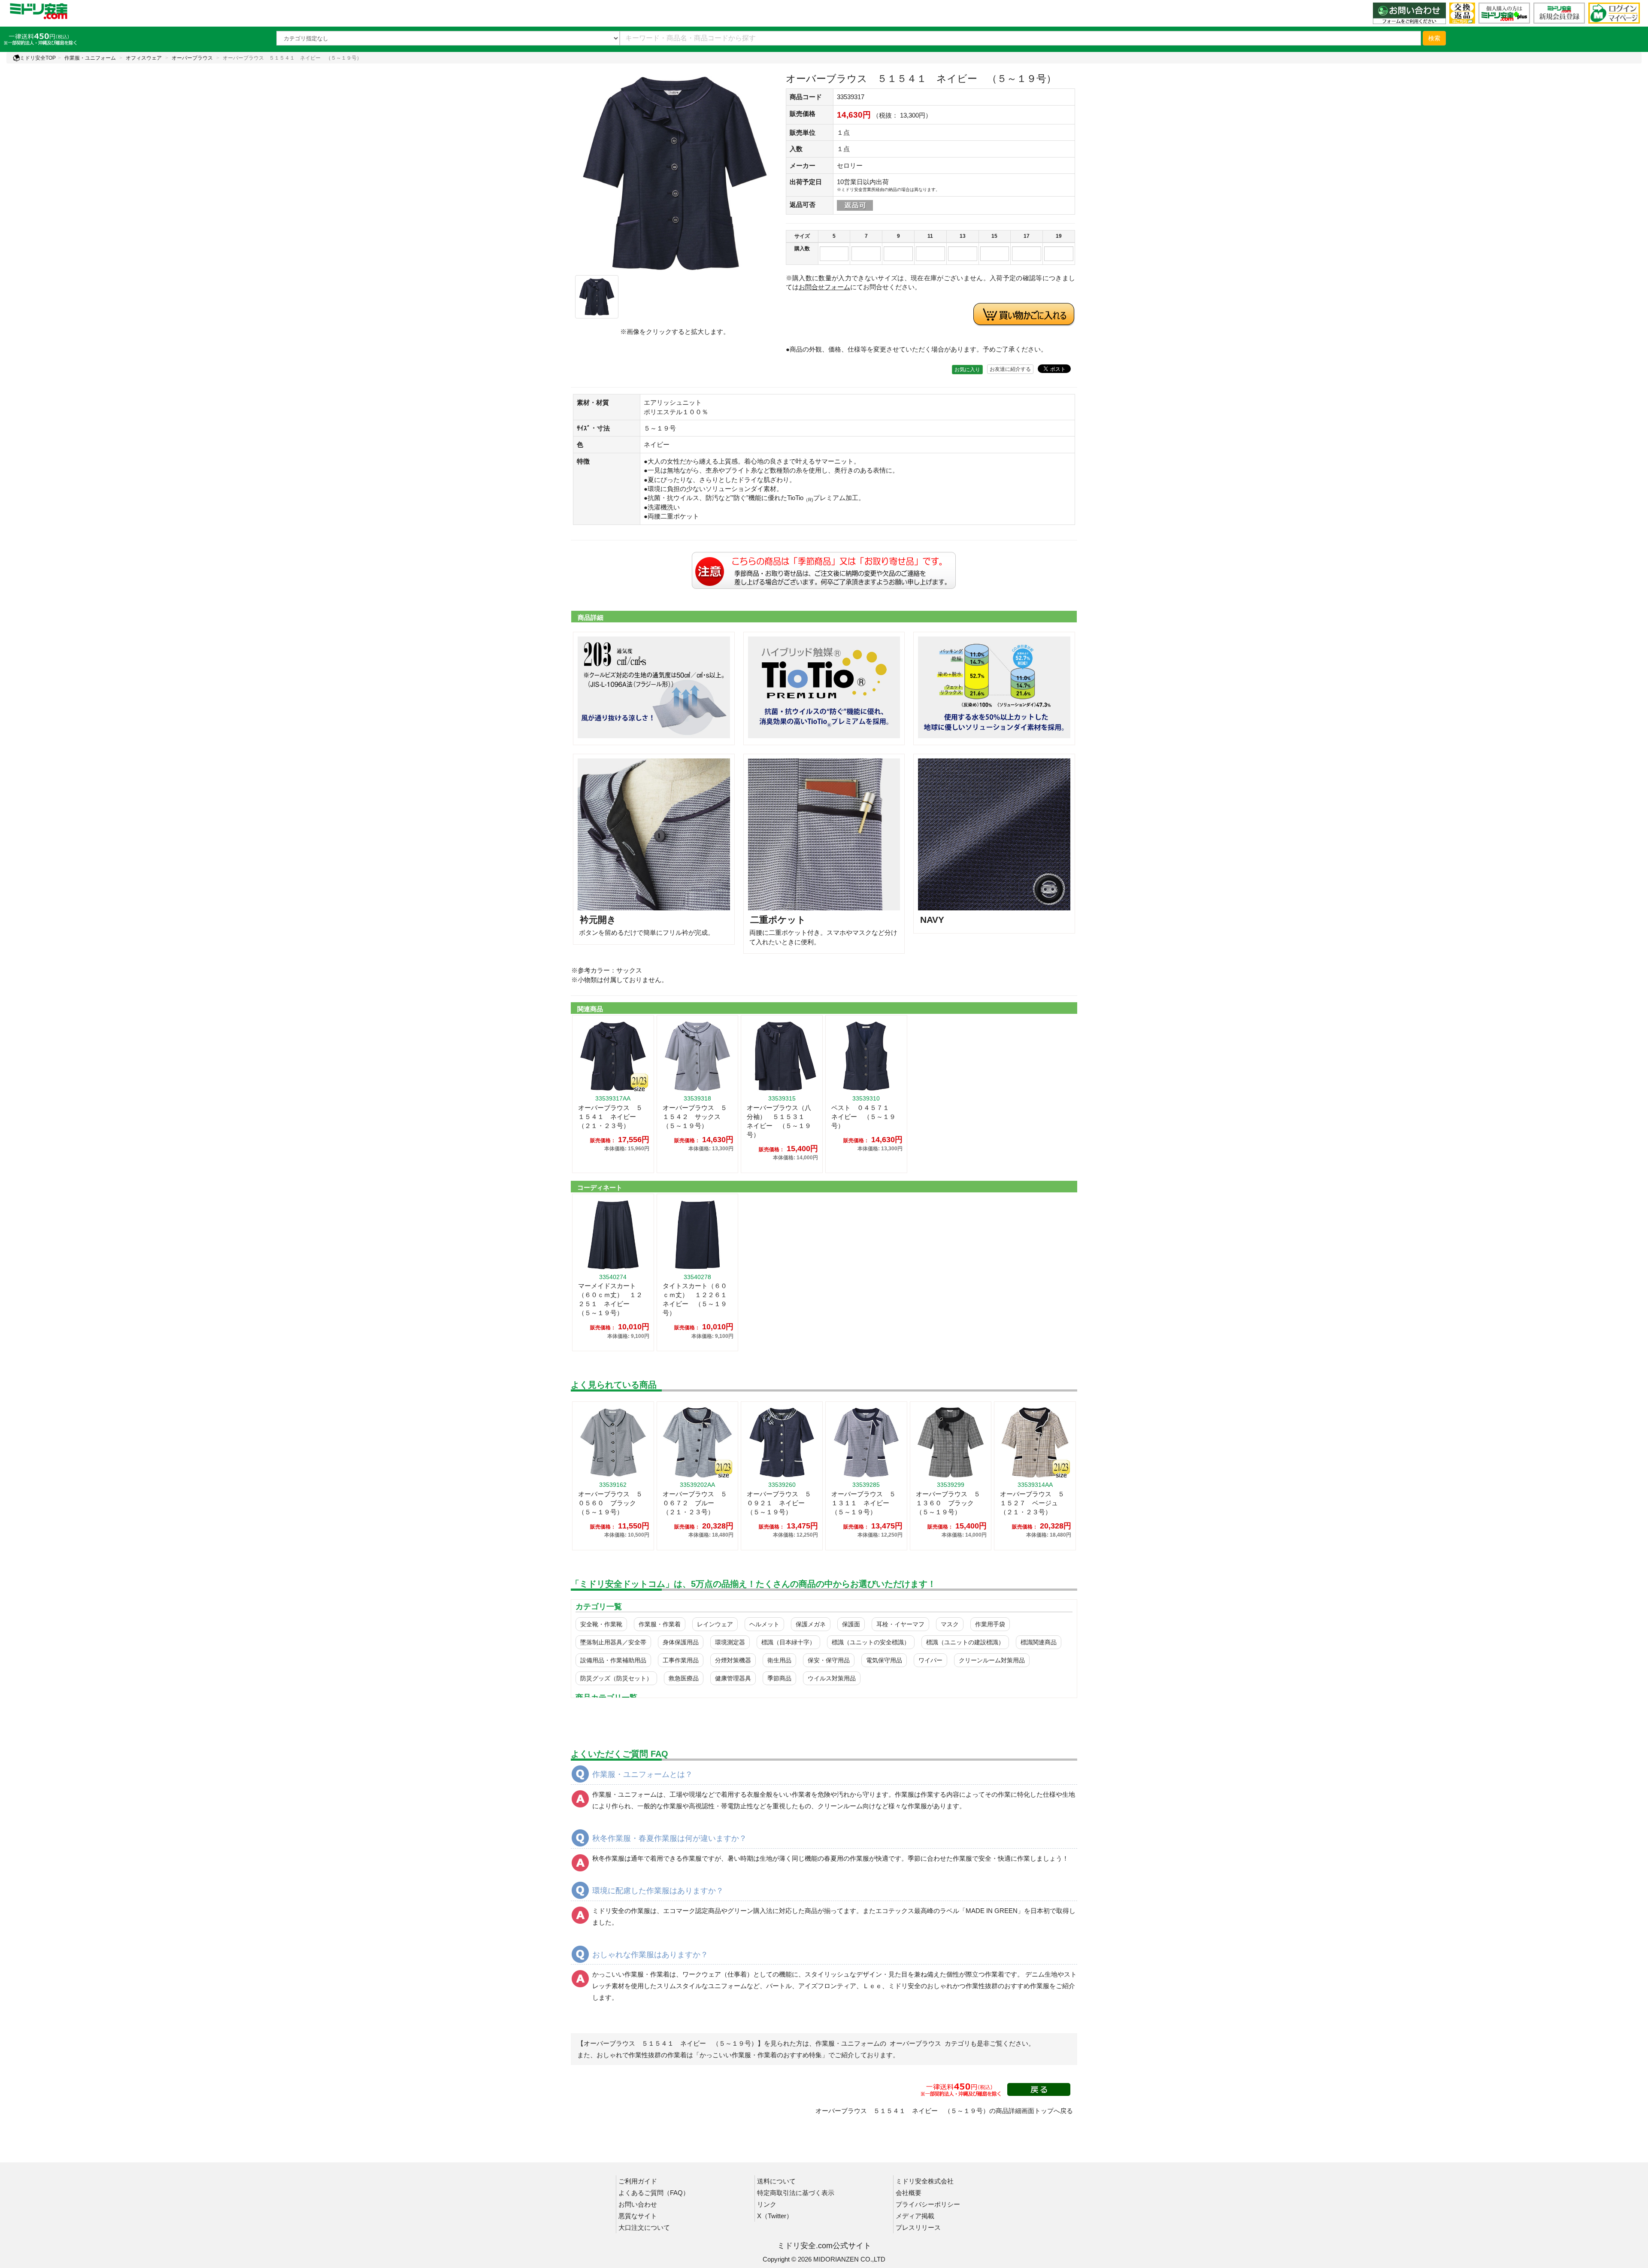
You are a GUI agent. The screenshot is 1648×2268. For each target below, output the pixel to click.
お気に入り (967, 370)
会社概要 (909, 2193)
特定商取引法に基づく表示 (796, 2193)
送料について (776, 2181)
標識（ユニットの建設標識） (965, 1642)
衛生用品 (779, 1660)
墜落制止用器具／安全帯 (613, 1642)
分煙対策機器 (733, 1660)
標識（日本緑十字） (788, 1642)
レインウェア (715, 1624)
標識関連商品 (1039, 1642)
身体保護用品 (681, 1642)
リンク (767, 2204)
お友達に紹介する (1010, 369)
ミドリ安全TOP (38, 58)
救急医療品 (684, 1678)
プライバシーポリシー (928, 2204)
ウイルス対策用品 (832, 1678)
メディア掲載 (915, 2216)
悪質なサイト (638, 2216)
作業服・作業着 (660, 1624)
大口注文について (644, 2227)
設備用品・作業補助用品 (613, 1660)
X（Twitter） (775, 2216)
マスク (950, 1624)
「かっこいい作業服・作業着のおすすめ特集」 (761, 2055)
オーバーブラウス (192, 58)
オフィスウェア (144, 58)
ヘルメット (764, 1624)
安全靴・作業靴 (601, 1624)
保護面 (851, 1624)
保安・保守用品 (829, 1660)
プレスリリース (918, 2227)
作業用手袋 (990, 1624)
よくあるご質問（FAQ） (654, 2193)
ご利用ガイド (638, 2181)
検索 (1434, 38)
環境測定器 (730, 1642)
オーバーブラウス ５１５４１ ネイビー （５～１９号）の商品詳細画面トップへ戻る (944, 2111)
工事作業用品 (681, 1660)
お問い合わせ (638, 2204)
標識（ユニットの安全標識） (871, 1642)
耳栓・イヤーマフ (900, 1624)
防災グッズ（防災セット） (616, 1678)
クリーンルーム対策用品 (992, 1660)
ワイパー (930, 1660)
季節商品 (779, 1678)
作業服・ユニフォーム (90, 58)
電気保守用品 (884, 1660)
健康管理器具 (733, 1678)
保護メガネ (811, 1624)
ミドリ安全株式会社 (925, 2181)
